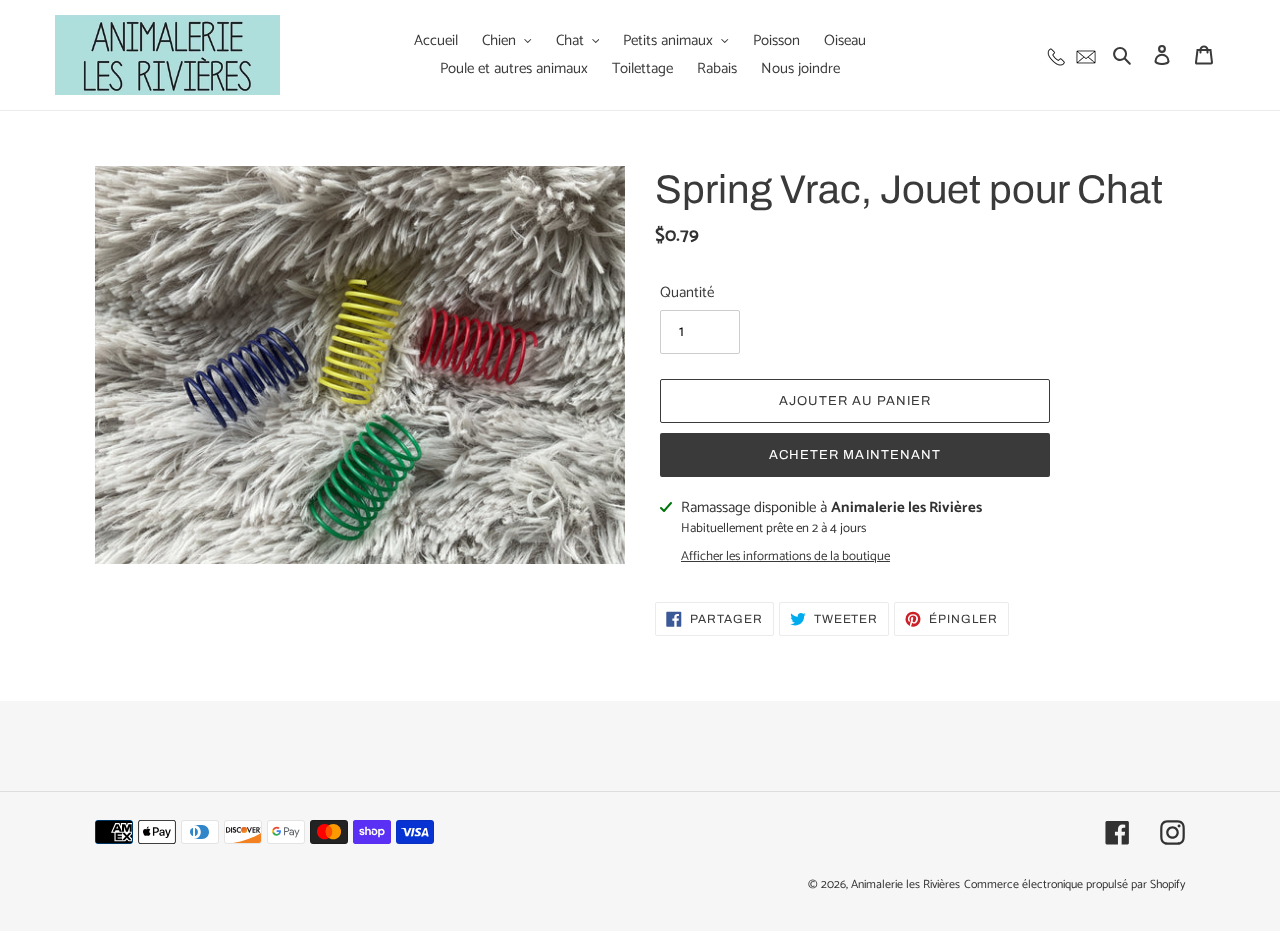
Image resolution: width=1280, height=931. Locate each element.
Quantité (687, 293)
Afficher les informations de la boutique (785, 557)
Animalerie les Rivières (905, 884)
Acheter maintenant (855, 455)
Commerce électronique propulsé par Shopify (1074, 884)
